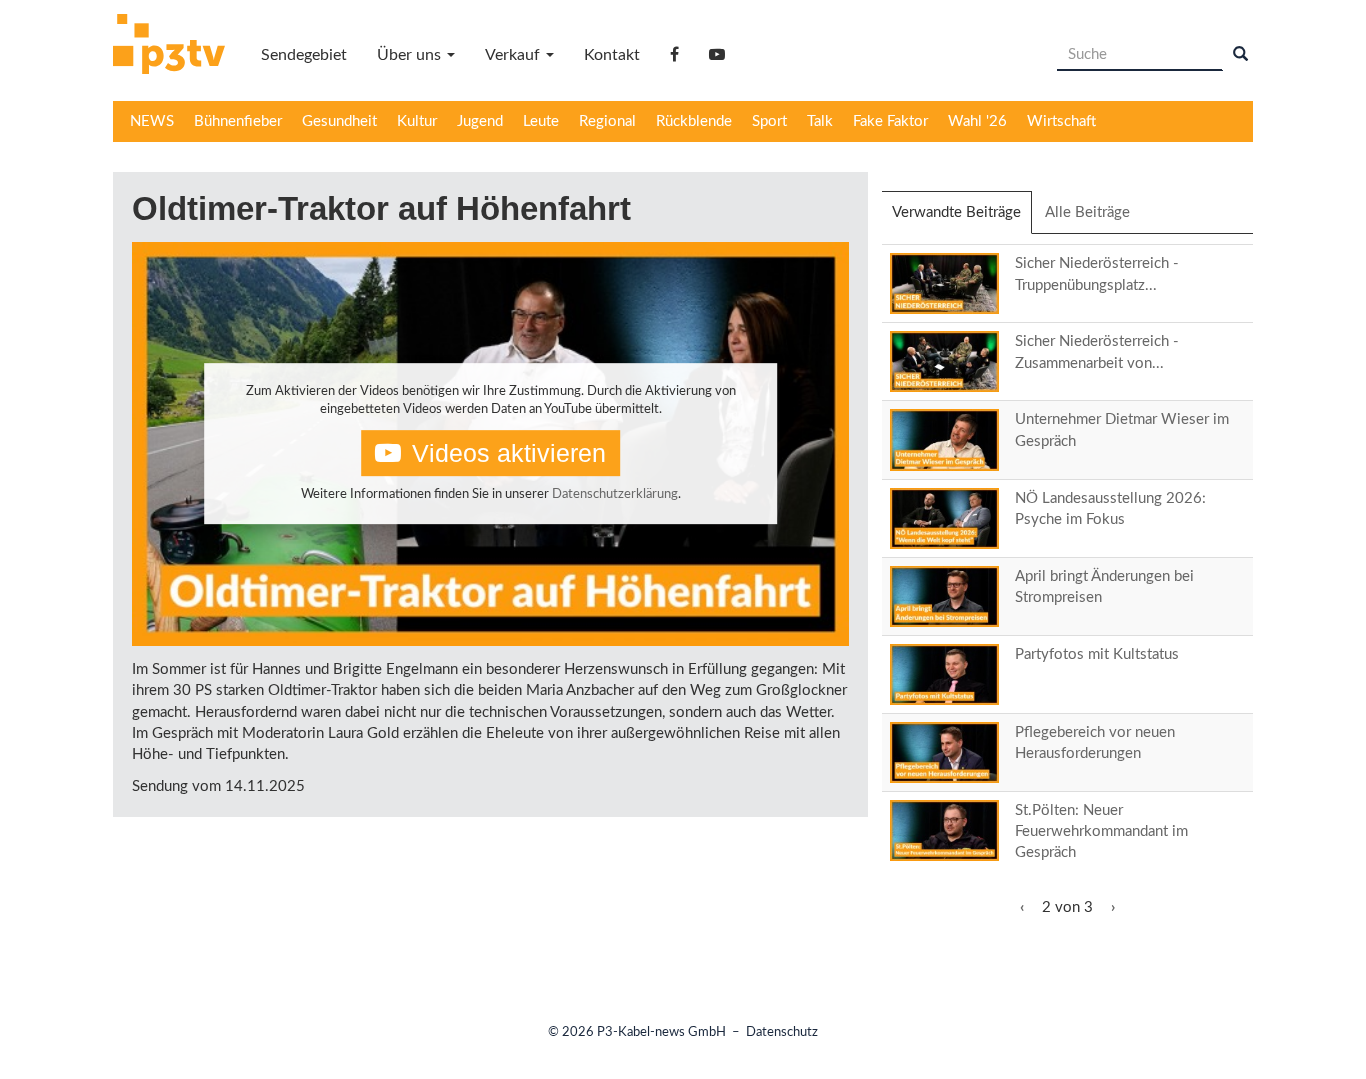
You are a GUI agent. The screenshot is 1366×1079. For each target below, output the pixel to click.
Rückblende (694, 121)
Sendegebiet (304, 55)
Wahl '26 (977, 121)
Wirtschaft (1061, 121)
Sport (769, 121)
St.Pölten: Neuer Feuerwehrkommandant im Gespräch (1101, 832)
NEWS (152, 121)
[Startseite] (176, 47)
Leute (541, 121)
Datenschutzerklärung (615, 494)
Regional (607, 121)
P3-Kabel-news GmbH (661, 1032)
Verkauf (514, 55)
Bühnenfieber (238, 121)
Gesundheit (339, 121)
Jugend (480, 121)
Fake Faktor (890, 121)
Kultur (417, 121)
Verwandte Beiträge (962, 219)
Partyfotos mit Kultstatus (1097, 654)
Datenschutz (782, 1032)
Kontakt (612, 55)
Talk (820, 121)
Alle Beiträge (1087, 212)
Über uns (411, 55)
